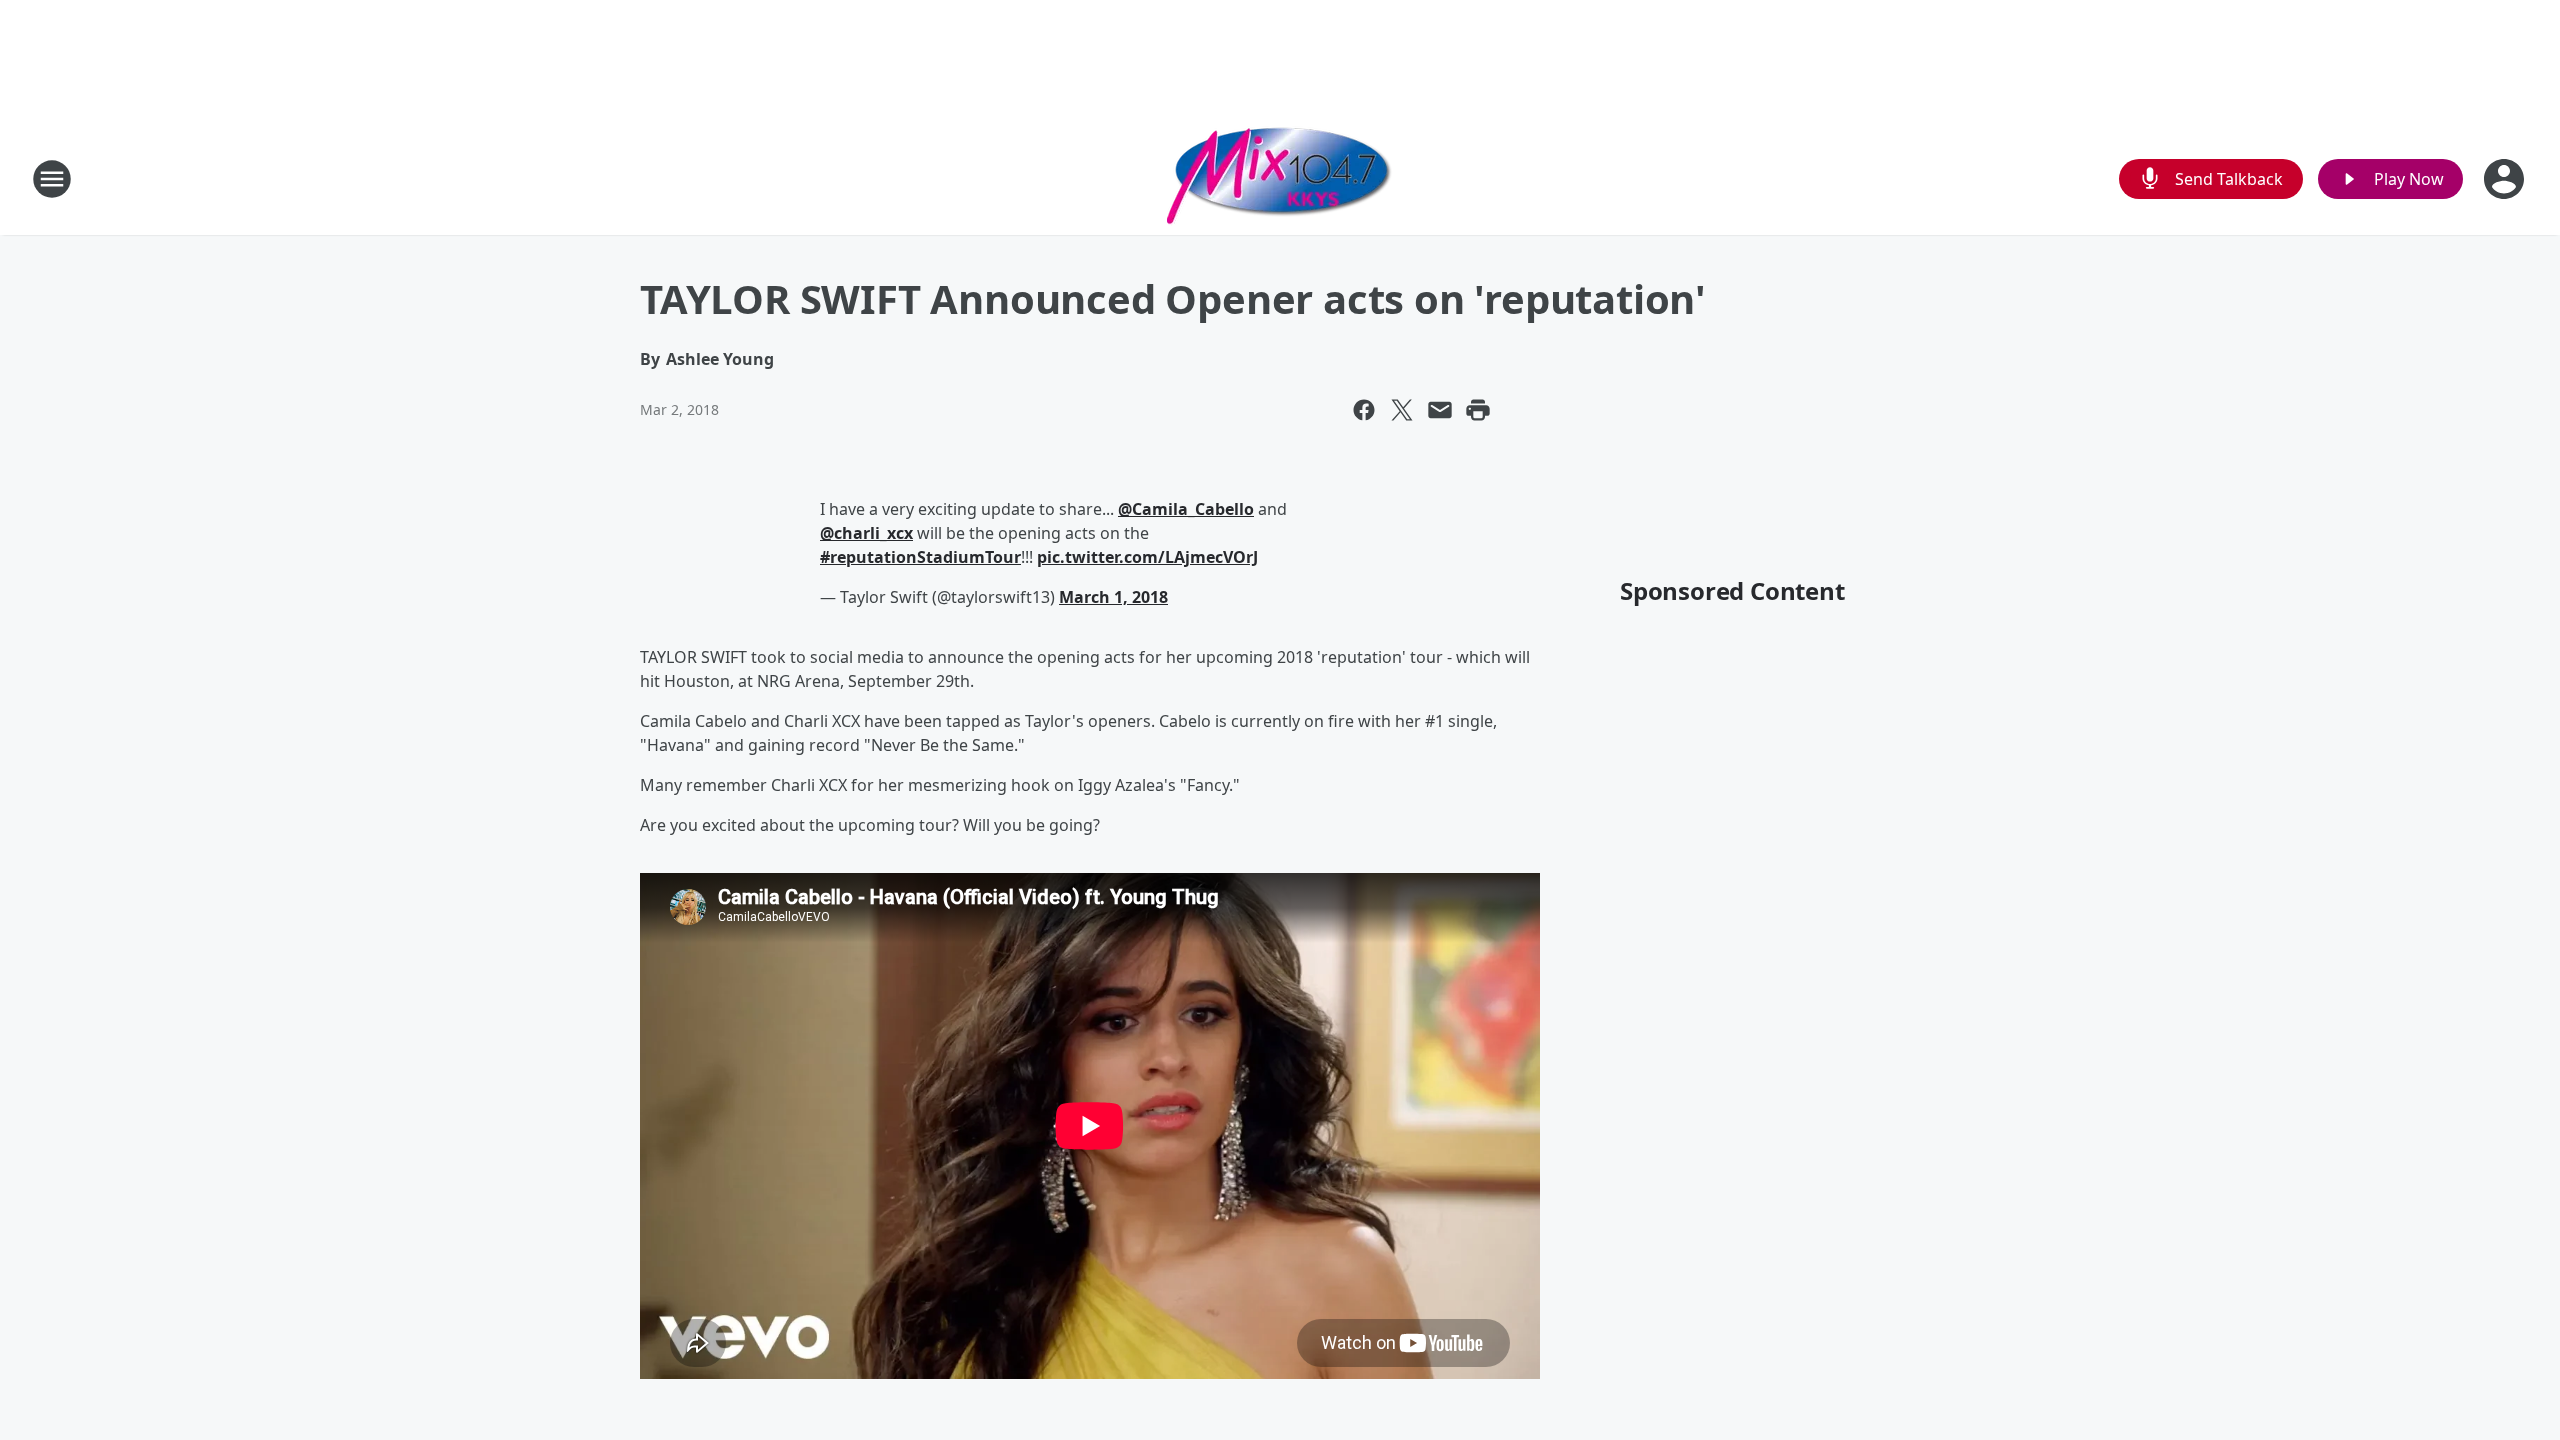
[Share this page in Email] (1440, 410)
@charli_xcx (866, 533)
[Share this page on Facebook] (1364, 410)
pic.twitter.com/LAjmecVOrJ (1147, 557)
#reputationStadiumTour (920, 557)
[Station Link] (1280, 178)
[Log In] (2506, 179)
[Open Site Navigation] (52, 179)
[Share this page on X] (1402, 410)
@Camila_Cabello (1186, 509)
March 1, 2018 (1113, 597)
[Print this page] (1478, 410)
